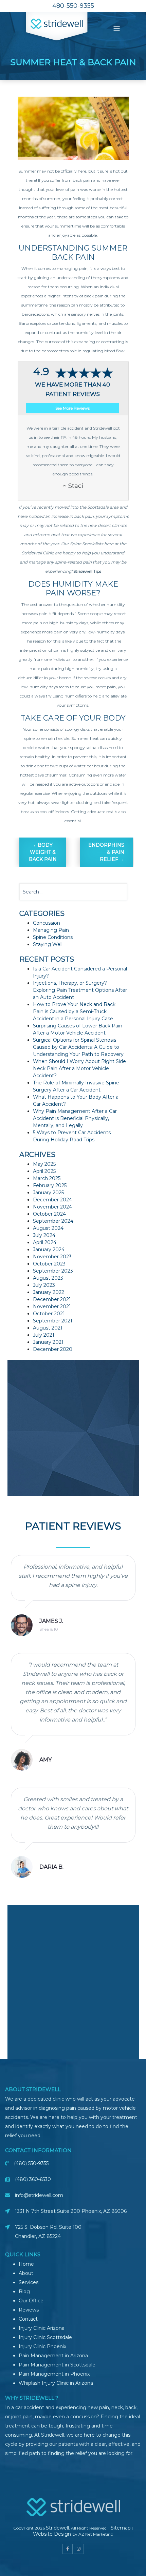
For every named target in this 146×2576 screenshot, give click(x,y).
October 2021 (49, 1314)
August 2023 (48, 1278)
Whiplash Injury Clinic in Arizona (56, 2383)
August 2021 (48, 1328)
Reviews (29, 2310)
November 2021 (52, 1306)
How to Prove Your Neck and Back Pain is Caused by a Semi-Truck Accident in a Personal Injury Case (74, 1011)
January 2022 (49, 1292)
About (26, 2273)
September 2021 (53, 1321)
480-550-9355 (73, 6)
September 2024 (53, 1221)
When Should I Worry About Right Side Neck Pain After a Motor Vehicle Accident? (79, 1068)
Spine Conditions (53, 937)
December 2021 (52, 1299)
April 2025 (44, 1171)
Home (26, 2264)
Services (29, 2282)
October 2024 (49, 1214)
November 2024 (52, 1207)
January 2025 (48, 1193)
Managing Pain (51, 930)
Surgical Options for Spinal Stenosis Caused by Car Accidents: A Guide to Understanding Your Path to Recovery (78, 1047)
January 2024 (49, 1250)
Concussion (47, 923)
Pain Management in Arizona (53, 2356)
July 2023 (44, 1285)
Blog (24, 2292)
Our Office (31, 2301)
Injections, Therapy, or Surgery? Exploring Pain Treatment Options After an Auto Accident (80, 990)
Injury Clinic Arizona (42, 2328)
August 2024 (48, 1228)
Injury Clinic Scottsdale (45, 2337)
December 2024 (52, 1200)
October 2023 (49, 1264)
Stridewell (57, 2528)
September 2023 (53, 1271)
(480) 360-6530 (33, 2179)
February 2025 (50, 1185)
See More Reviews (72, 408)
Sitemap (121, 2528)
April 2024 (45, 1242)
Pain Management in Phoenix (54, 2374)
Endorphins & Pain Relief (106, 852)
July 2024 (44, 1235)
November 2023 (52, 1257)
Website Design (53, 2534)
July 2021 (44, 1335)
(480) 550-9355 (31, 2163)
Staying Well (48, 944)
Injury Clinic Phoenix (42, 2346)
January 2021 (48, 1342)
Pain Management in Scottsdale (57, 2365)
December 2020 (53, 1349)
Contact (28, 2319)
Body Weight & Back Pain (43, 852)
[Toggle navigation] (117, 29)
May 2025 (44, 1164)
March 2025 (47, 1178)
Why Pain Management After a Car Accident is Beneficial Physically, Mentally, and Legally (75, 1118)
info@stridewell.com (39, 2195)
